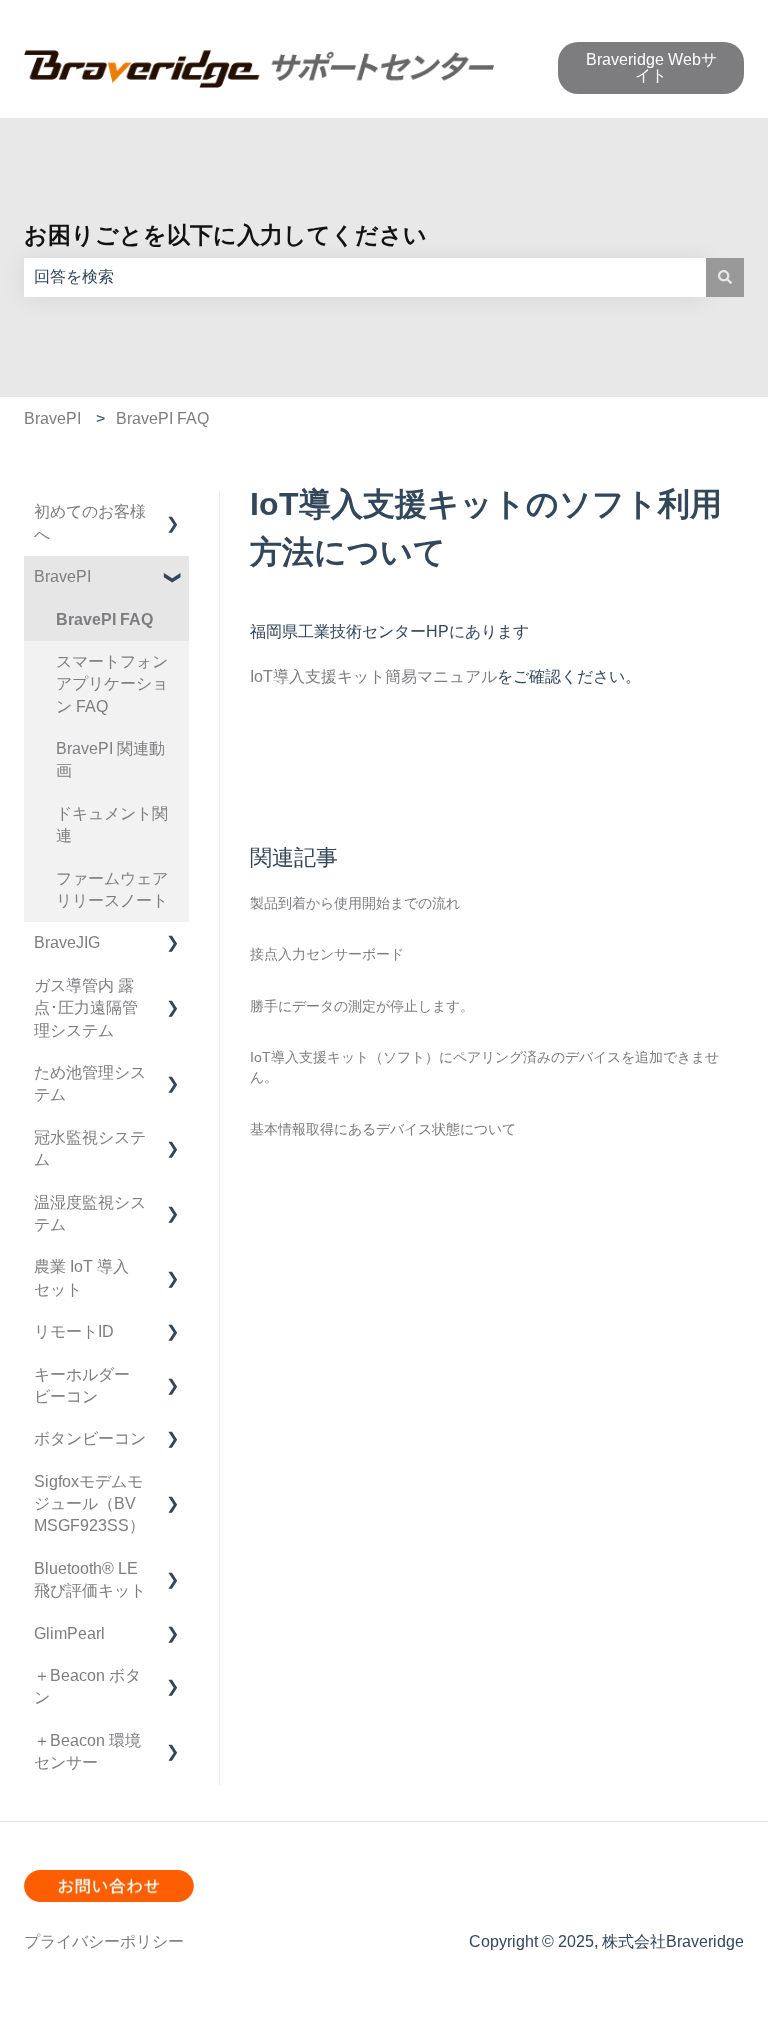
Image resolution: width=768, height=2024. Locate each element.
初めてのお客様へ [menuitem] (90, 522)
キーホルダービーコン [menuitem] (82, 1385)
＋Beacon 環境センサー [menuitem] (87, 1751)
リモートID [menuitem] (74, 1331)
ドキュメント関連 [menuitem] (112, 824)
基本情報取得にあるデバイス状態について (383, 1129)
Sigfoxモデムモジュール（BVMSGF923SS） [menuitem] (89, 1504)
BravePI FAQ (162, 418)
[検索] (725, 277)
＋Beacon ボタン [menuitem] (87, 1686)
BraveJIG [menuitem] (67, 942)
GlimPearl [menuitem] (69, 1633)
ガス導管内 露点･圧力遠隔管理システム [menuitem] (86, 1008)
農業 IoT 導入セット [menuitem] (81, 1277)
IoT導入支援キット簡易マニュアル (373, 676)
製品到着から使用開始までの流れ (355, 903)
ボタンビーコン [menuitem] (90, 1438)
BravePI (52, 418)
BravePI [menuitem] (62, 576)
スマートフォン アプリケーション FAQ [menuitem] (112, 684)
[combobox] (365, 277)
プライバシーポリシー (104, 1941)
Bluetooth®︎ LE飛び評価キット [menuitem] (90, 1579)
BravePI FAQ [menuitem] (104, 619)
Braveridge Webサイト (651, 67)
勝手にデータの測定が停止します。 (362, 1006)
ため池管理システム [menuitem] (90, 1083)
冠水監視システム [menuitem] (90, 1148)
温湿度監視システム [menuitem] (90, 1213)
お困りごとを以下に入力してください (225, 235)
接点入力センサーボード (327, 954)
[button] (173, 513)
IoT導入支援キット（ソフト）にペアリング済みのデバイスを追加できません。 (484, 1067)
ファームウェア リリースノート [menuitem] (120, 889)
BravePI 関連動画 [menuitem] (110, 759)
